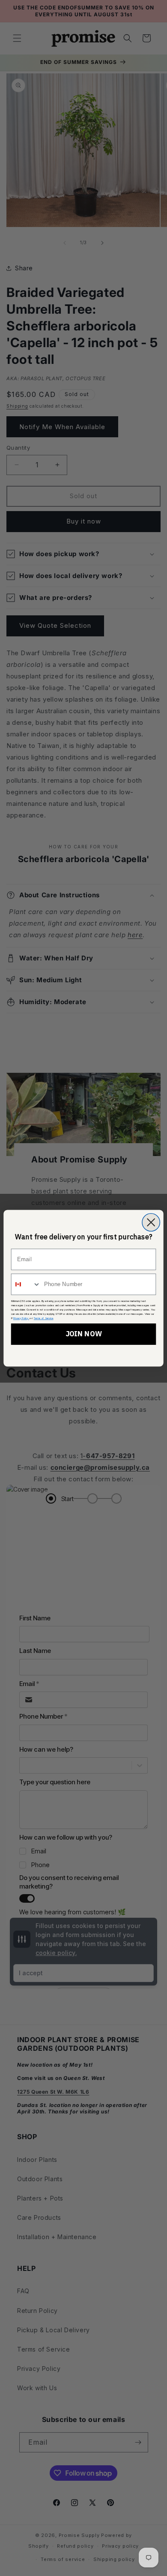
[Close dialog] (151, 1222)
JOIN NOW (84, 1334)
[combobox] (26, 1284)
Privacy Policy (21, 1318)
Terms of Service (44, 1318)
